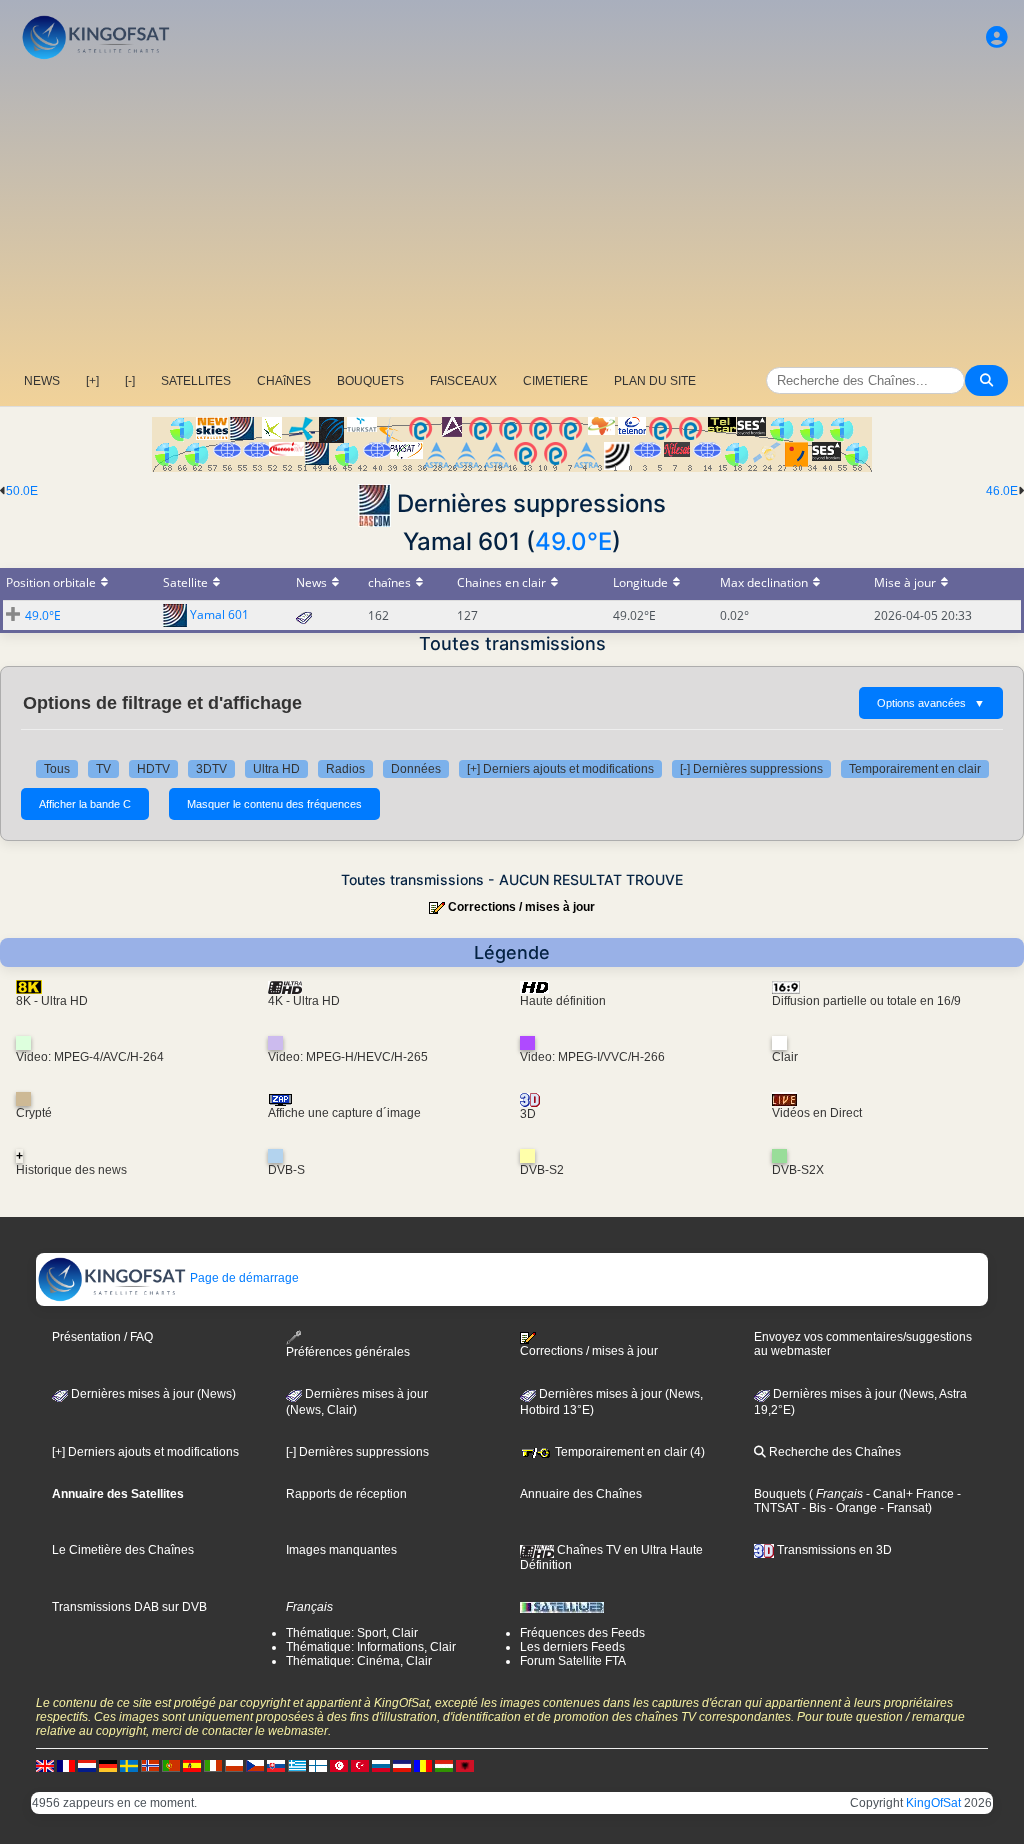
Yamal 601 (219, 614)
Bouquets (780, 1494)
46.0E (1002, 491)
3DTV (211, 769)
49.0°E (573, 541)
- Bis (812, 1508)
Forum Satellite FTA (573, 1661)
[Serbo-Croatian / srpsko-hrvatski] (402, 1766)
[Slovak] (276, 1766)
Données (416, 769)
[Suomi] (318, 1766)
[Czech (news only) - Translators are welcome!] (255, 1766)
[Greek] (297, 1766)
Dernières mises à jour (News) (152, 1394)
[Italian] (213, 1766)
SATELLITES (196, 381)
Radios (345, 769)
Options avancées (931, 703)
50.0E (22, 491)
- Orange (851, 1508)
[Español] (192, 1766)
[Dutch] (87, 1766)
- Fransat (902, 1508)
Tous (57, 769)
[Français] (66, 1766)
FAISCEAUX (463, 381)
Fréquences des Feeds (582, 1633)
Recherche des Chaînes (833, 1452)
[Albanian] (465, 1766)
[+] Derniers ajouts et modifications (560, 769)
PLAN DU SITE (655, 381)
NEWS (42, 381)
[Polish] (234, 1766)
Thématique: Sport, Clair (352, 1633)
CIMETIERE (555, 381)
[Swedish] (129, 1766)
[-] (130, 381)
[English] (45, 1766)
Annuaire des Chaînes (581, 1494)
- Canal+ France (908, 1494)
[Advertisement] (512, 215)
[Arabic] (339, 1766)
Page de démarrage (243, 1278)
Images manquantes (341, 1550)
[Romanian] (423, 1766)
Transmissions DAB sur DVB (129, 1607)
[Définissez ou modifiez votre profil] (997, 37)
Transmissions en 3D (833, 1550)
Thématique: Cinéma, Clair (359, 1661)
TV (103, 769)
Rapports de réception (346, 1494)
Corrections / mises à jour (521, 907)
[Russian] (381, 1766)
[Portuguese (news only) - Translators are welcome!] (171, 1766)
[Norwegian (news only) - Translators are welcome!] (150, 1766)
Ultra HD (276, 769)
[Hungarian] (444, 1766)
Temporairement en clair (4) (628, 1452)
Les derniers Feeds (572, 1647)
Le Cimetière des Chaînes (123, 1550)
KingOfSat (933, 1803)
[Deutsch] (108, 1766)
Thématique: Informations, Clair (371, 1647)
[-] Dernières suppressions (751, 769)
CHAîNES (284, 381)
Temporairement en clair (915, 769)
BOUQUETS (370, 381)
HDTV (153, 769)
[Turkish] (360, 1766)
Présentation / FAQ (102, 1337)
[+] (92, 381)
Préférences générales (348, 1352)
